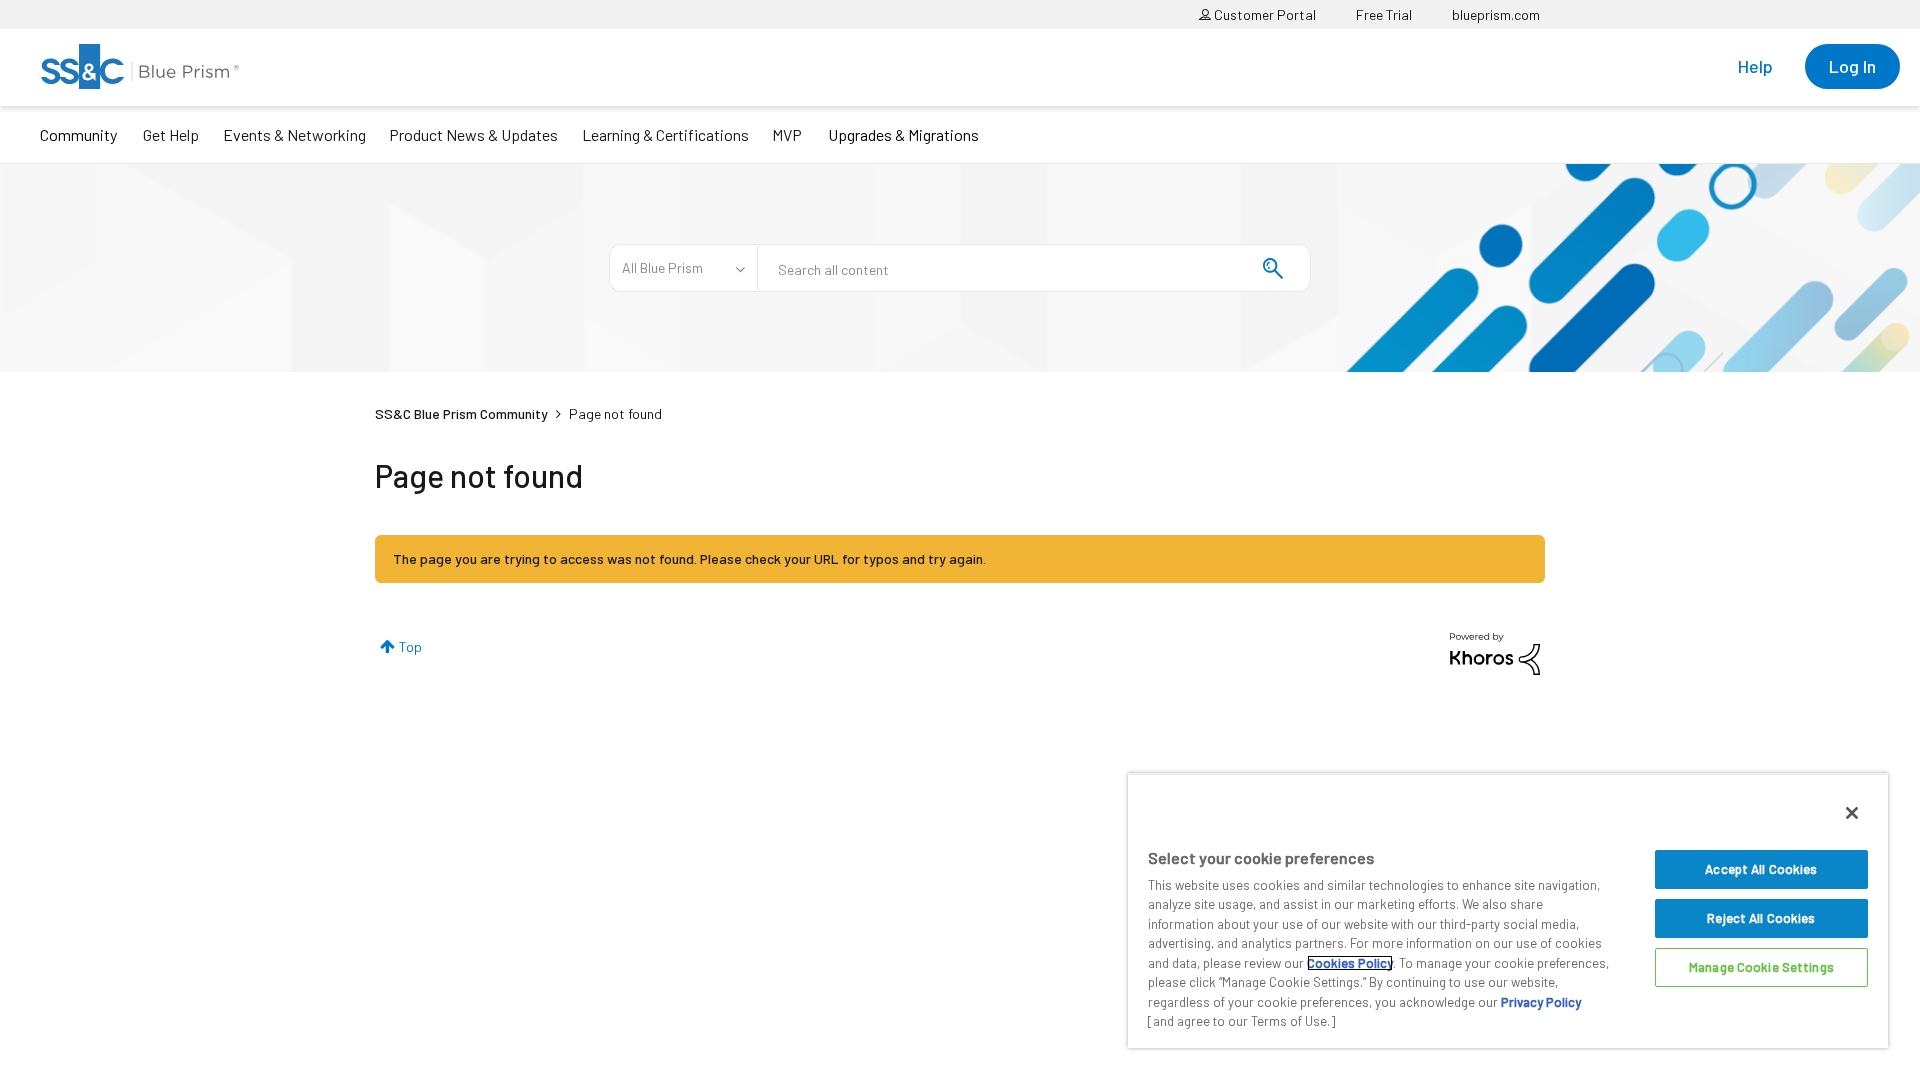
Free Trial (1384, 14)
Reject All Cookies (1761, 918)
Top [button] (410, 646)
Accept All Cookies (1761, 869)
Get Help (171, 134)
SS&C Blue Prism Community (461, 413)
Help (1755, 66)
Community (78, 134)
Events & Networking (294, 134)
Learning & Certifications (665, 134)
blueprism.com (1496, 14)
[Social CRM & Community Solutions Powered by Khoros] (1495, 652)
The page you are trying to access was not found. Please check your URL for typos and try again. (689, 558)
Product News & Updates (473, 134)
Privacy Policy (1541, 1002)
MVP (787, 134)
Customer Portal (1263, 14)
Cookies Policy (1350, 963)
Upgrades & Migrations (903, 134)
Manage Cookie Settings (1761, 967)
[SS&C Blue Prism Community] (140, 66)
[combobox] (1034, 268)
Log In (1852, 66)
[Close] (1852, 813)
